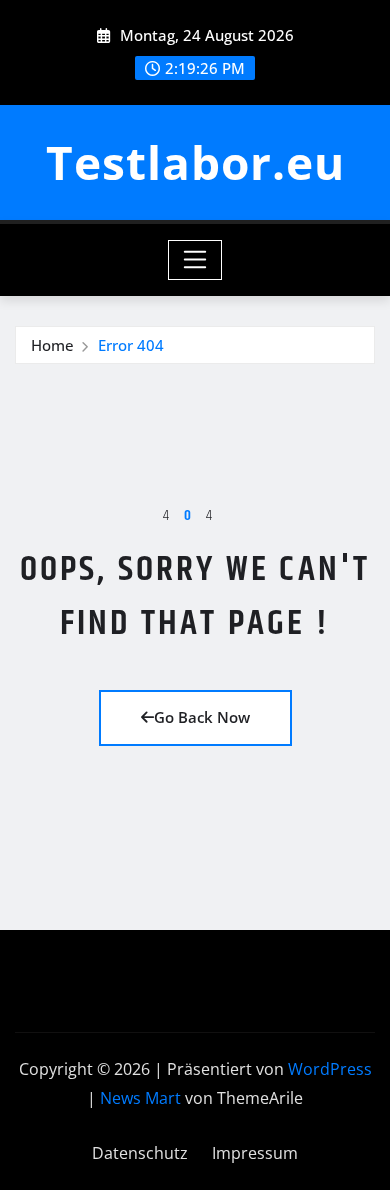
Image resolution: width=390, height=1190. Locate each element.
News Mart (140, 1098)
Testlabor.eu (195, 162)
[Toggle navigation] (195, 260)
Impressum (255, 1153)
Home (52, 345)
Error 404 (131, 345)
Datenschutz (140, 1153)
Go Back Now (202, 717)
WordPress (330, 1069)
